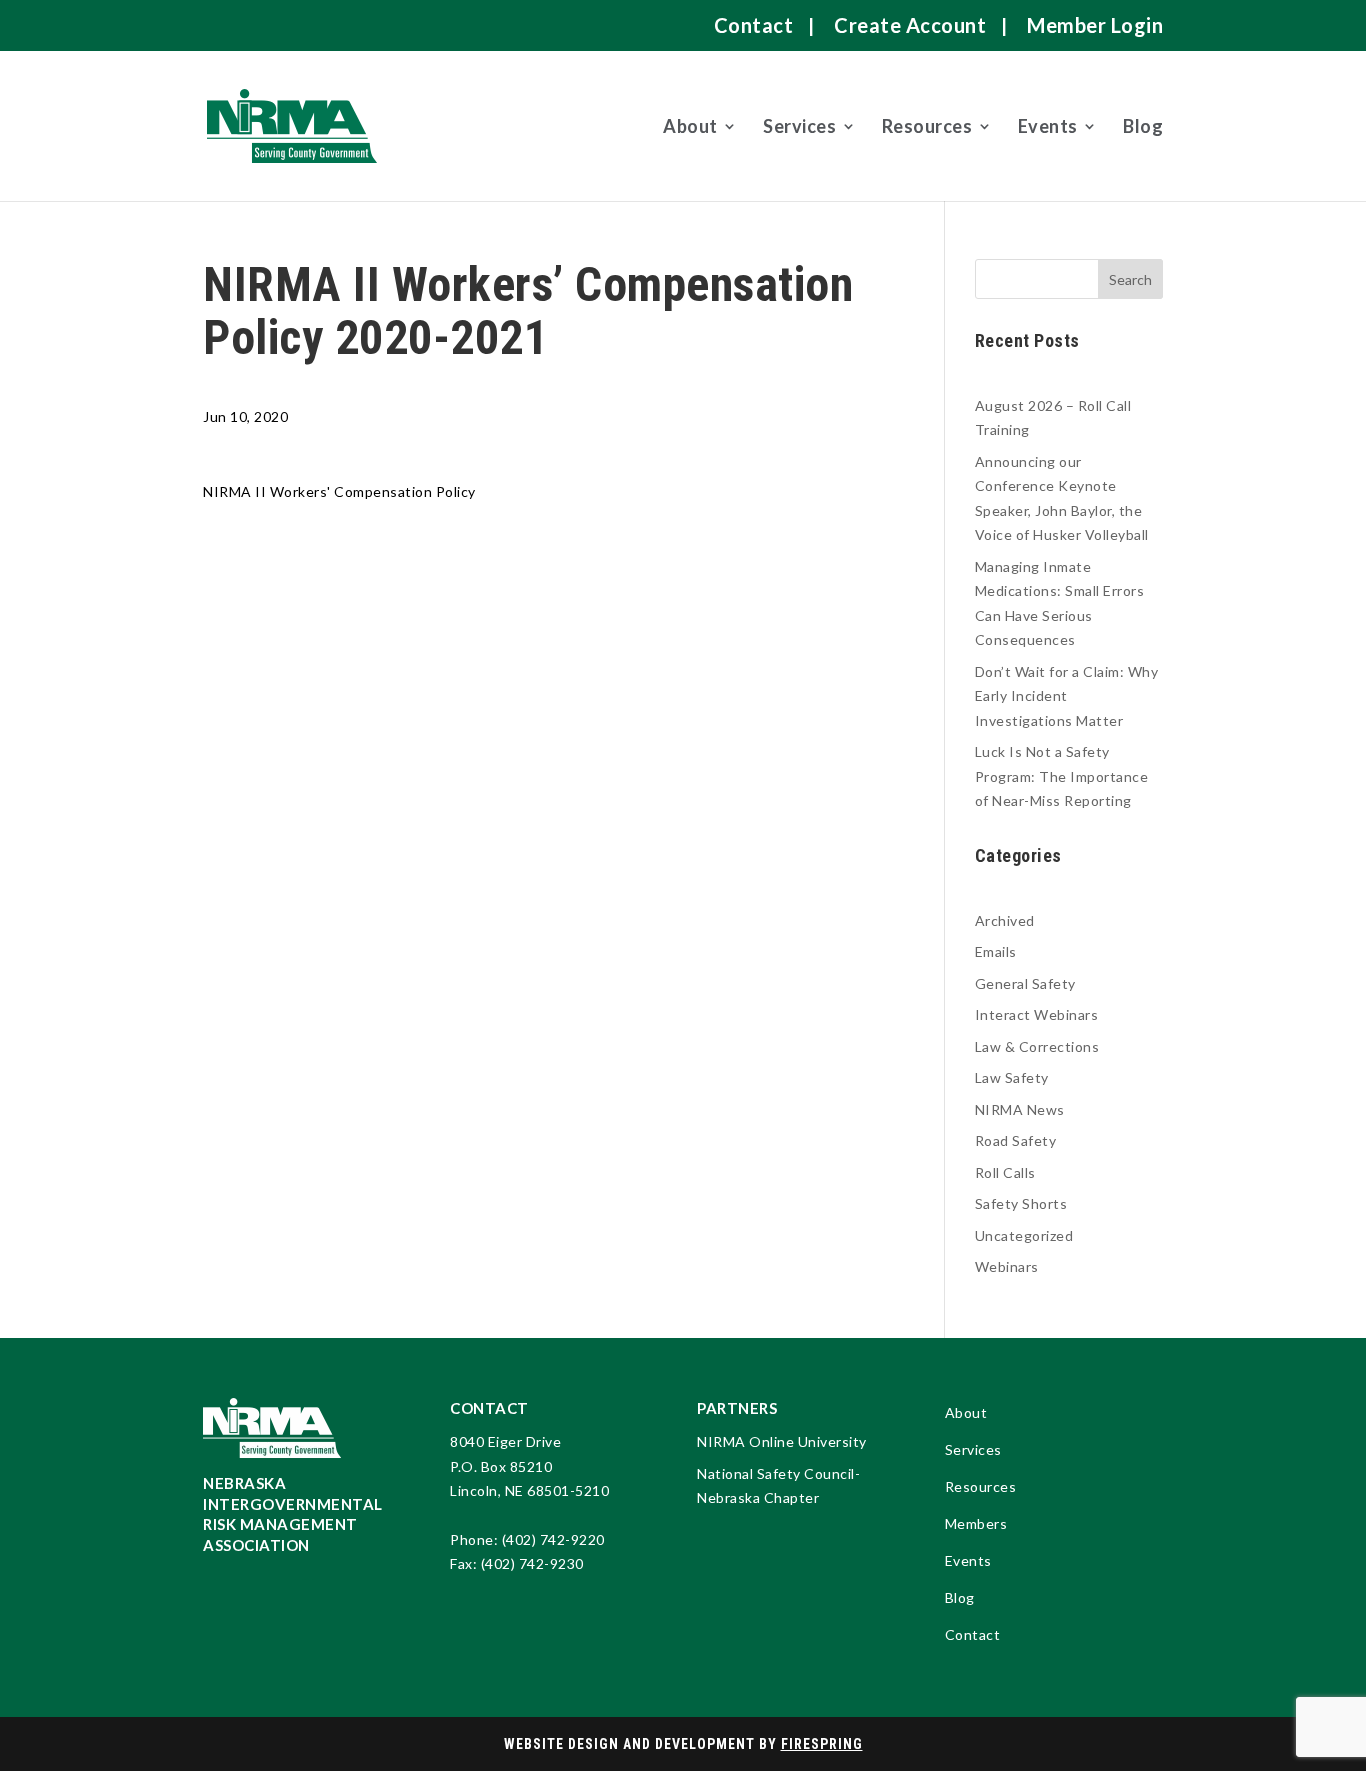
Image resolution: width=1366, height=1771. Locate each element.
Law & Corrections (1037, 1046)
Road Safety (1016, 1140)
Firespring (822, 1744)
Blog (1143, 126)
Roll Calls (1005, 1172)
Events (1048, 126)
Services (799, 126)
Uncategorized (1024, 1235)
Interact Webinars (1037, 1014)
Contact (754, 25)
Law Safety (1012, 1077)
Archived (1005, 920)
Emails (996, 951)
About (690, 126)
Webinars (1007, 1266)
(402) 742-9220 (553, 1539)
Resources (927, 126)
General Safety (1025, 983)
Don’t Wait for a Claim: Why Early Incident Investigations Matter (1067, 696)
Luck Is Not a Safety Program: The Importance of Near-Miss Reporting (1062, 776)
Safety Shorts (1021, 1203)
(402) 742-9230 (532, 1563)
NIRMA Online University (782, 1441)
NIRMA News (1020, 1109)
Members (976, 1524)
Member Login (1095, 25)
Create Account (910, 25)
